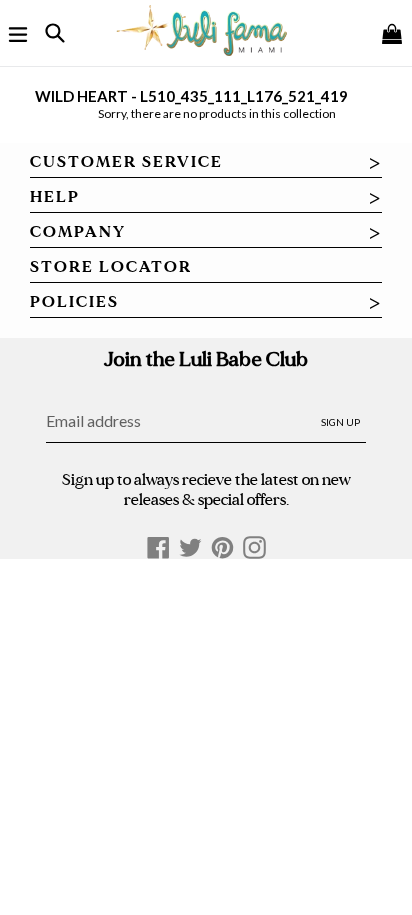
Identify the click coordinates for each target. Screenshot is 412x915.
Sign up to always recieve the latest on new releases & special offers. (206, 489)
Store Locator (111, 267)
